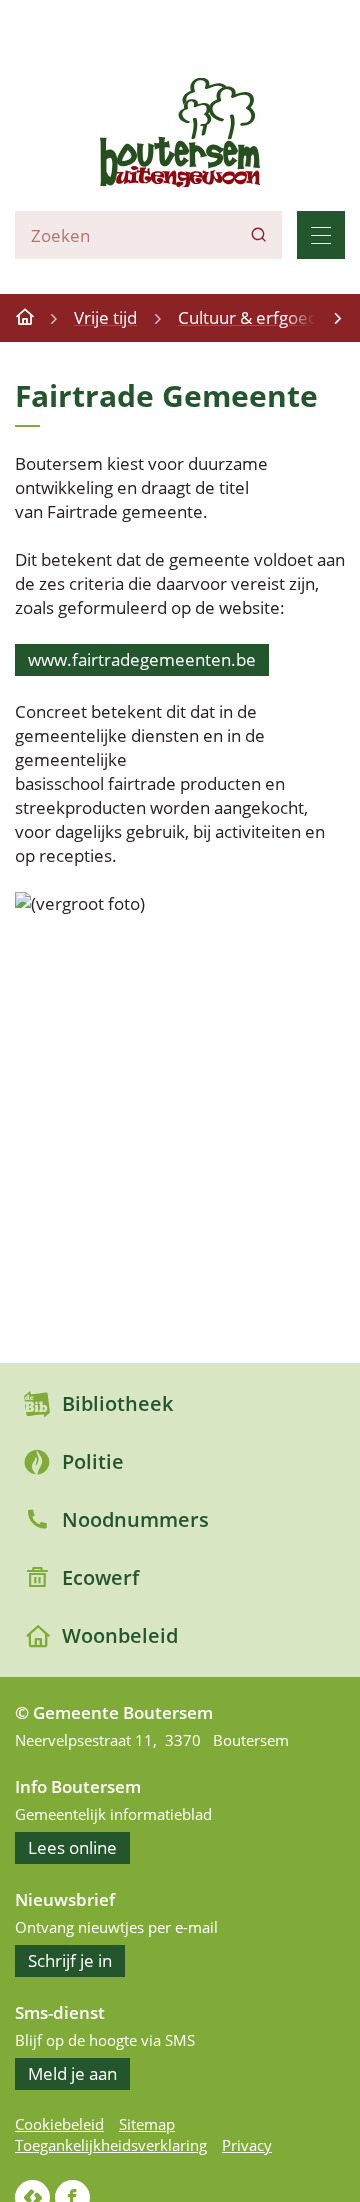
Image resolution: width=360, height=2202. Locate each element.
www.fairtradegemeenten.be (142, 659)
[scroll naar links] (337, 317)
